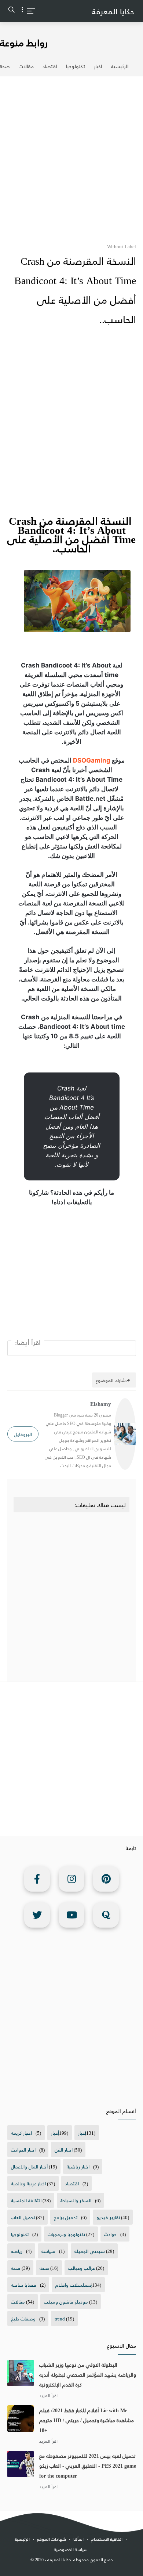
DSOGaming (92, 760)
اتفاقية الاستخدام (107, 2539)
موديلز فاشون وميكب (66, 2302)
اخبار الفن (64, 2150)
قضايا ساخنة (24, 2285)
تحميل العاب (23, 2217)
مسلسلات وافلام (74, 2285)
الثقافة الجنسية (26, 2200)
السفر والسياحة (76, 2200)
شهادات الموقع (52, 2539)
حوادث (110, 2234)
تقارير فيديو (108, 2217)
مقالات (26, 66)
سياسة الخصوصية (71, 2549)
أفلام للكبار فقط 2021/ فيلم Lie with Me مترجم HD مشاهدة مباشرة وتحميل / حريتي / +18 (87, 2420)
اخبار (98, 66)
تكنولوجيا (76, 66)
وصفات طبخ (23, 2318)
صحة (16, 2268)
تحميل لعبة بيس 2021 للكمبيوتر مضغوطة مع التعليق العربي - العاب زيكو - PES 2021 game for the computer (88, 2466)
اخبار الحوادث (23, 2150)
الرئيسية (120, 66)
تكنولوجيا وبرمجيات (66, 2234)
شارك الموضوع (111, 1380)
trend (60, 2318)
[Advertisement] (71, 155)
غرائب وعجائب (82, 2268)
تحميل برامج (66, 2217)
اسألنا (78, 2539)
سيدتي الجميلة (90, 2251)
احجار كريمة (21, 2133)
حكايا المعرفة (113, 11)
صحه (44, 2268)
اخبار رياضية (78, 2166)
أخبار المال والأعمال (29, 2166)
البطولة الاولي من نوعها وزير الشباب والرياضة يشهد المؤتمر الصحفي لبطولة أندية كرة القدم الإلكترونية (88, 2375)
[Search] (12, 11)
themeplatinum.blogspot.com (74, 2568)
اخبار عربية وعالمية (28, 2183)
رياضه (17, 2251)
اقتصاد (50, 66)
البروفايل (23, 1434)
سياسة (48, 2251)
